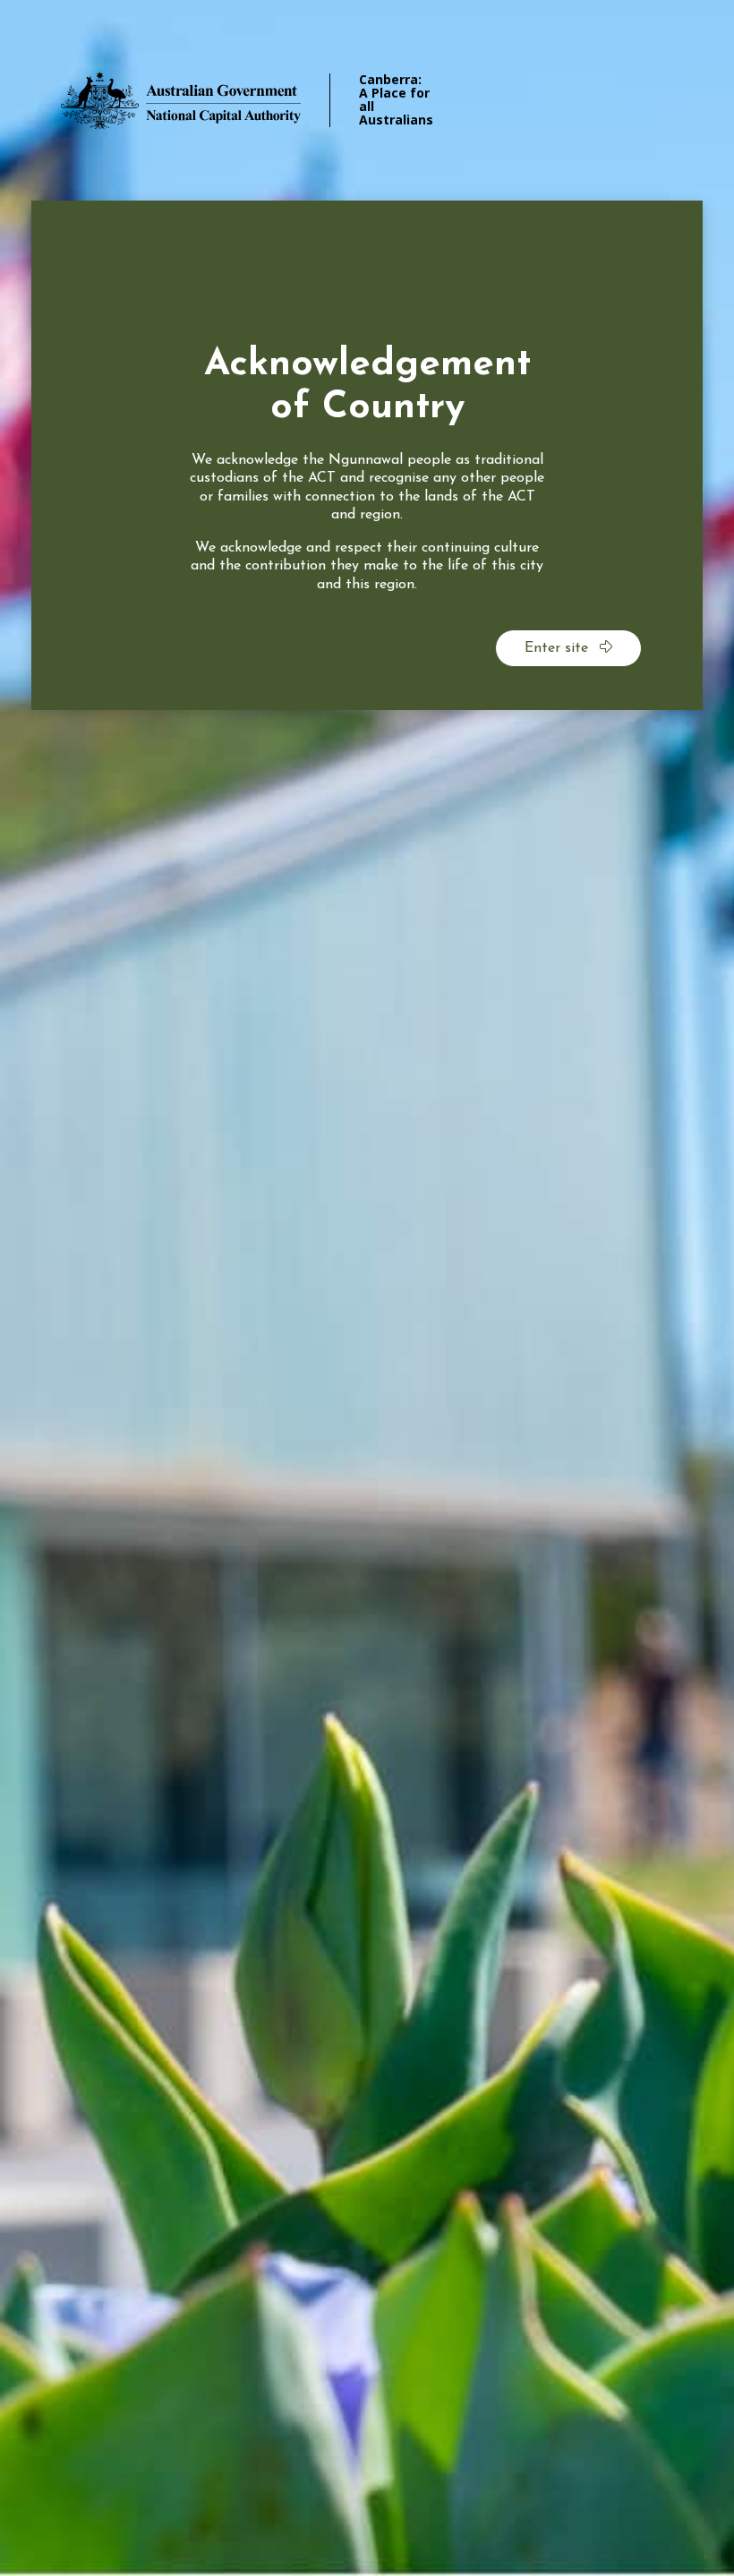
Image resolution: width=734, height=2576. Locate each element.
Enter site (559, 648)
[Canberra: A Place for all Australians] (206, 100)
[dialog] (367, 455)
